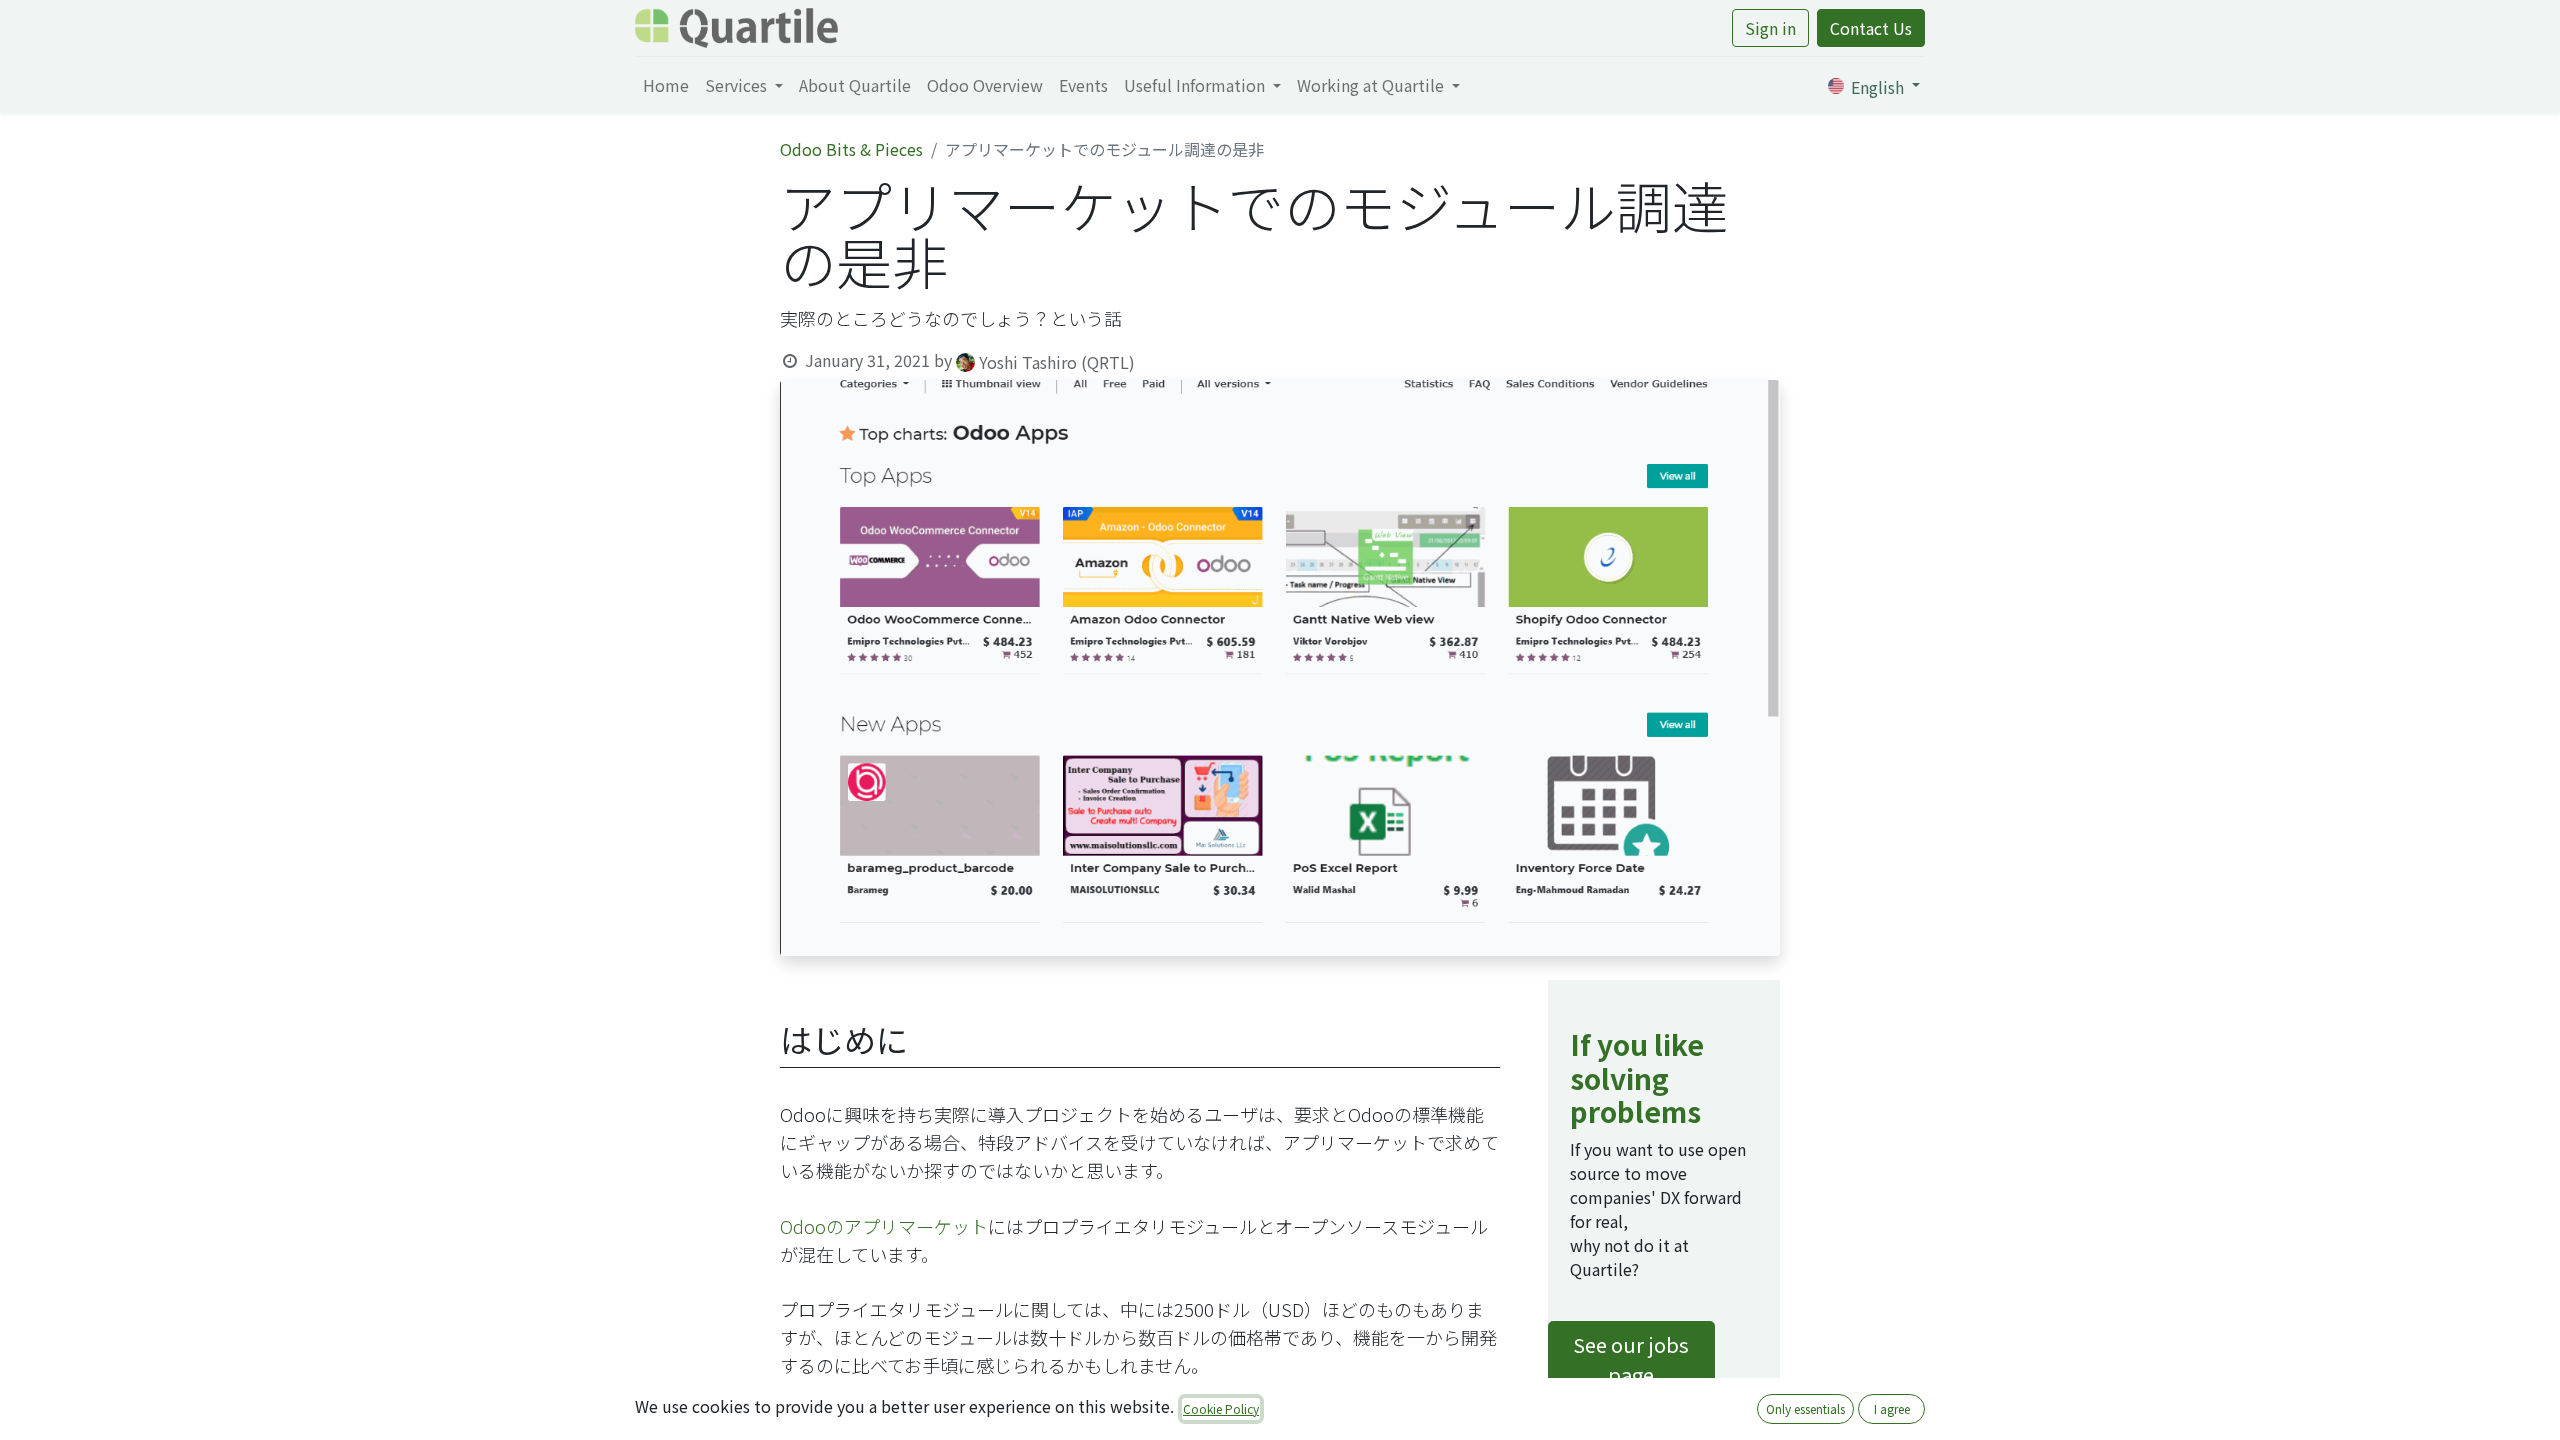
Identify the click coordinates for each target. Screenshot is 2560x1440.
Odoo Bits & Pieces (851, 149)
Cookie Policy (1221, 1408)
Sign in (1770, 28)
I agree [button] (1892, 1408)
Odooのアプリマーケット (884, 1226)
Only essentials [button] (1805, 1408)
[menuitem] (666, 85)
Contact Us (1871, 28)
